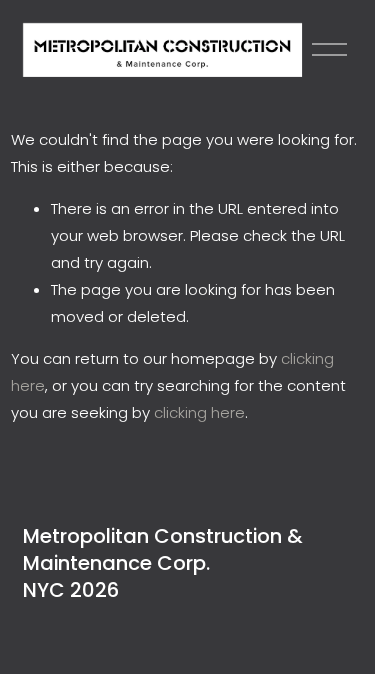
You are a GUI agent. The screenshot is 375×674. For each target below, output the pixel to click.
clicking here (199, 412)
